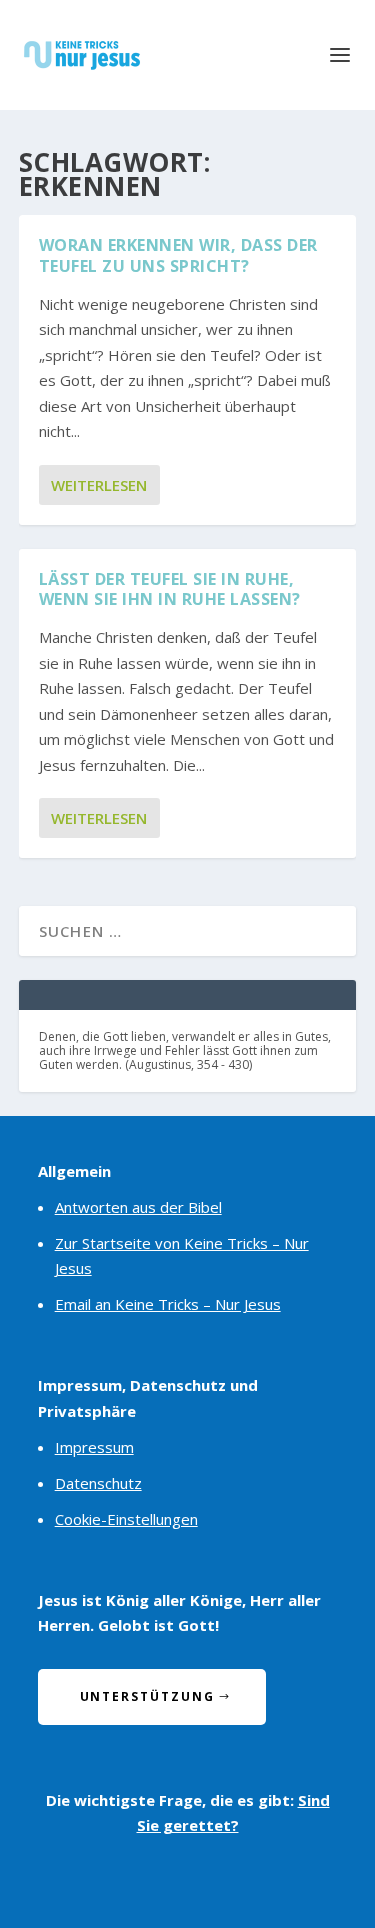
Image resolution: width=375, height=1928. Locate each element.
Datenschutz (98, 1483)
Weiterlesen (99, 485)
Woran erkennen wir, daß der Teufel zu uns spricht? (178, 255)
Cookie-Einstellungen (126, 1519)
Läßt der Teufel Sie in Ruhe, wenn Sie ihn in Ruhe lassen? (170, 589)
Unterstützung (147, 1696)
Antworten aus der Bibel (138, 1207)
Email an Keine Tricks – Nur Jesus (168, 1304)
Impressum (94, 1447)
